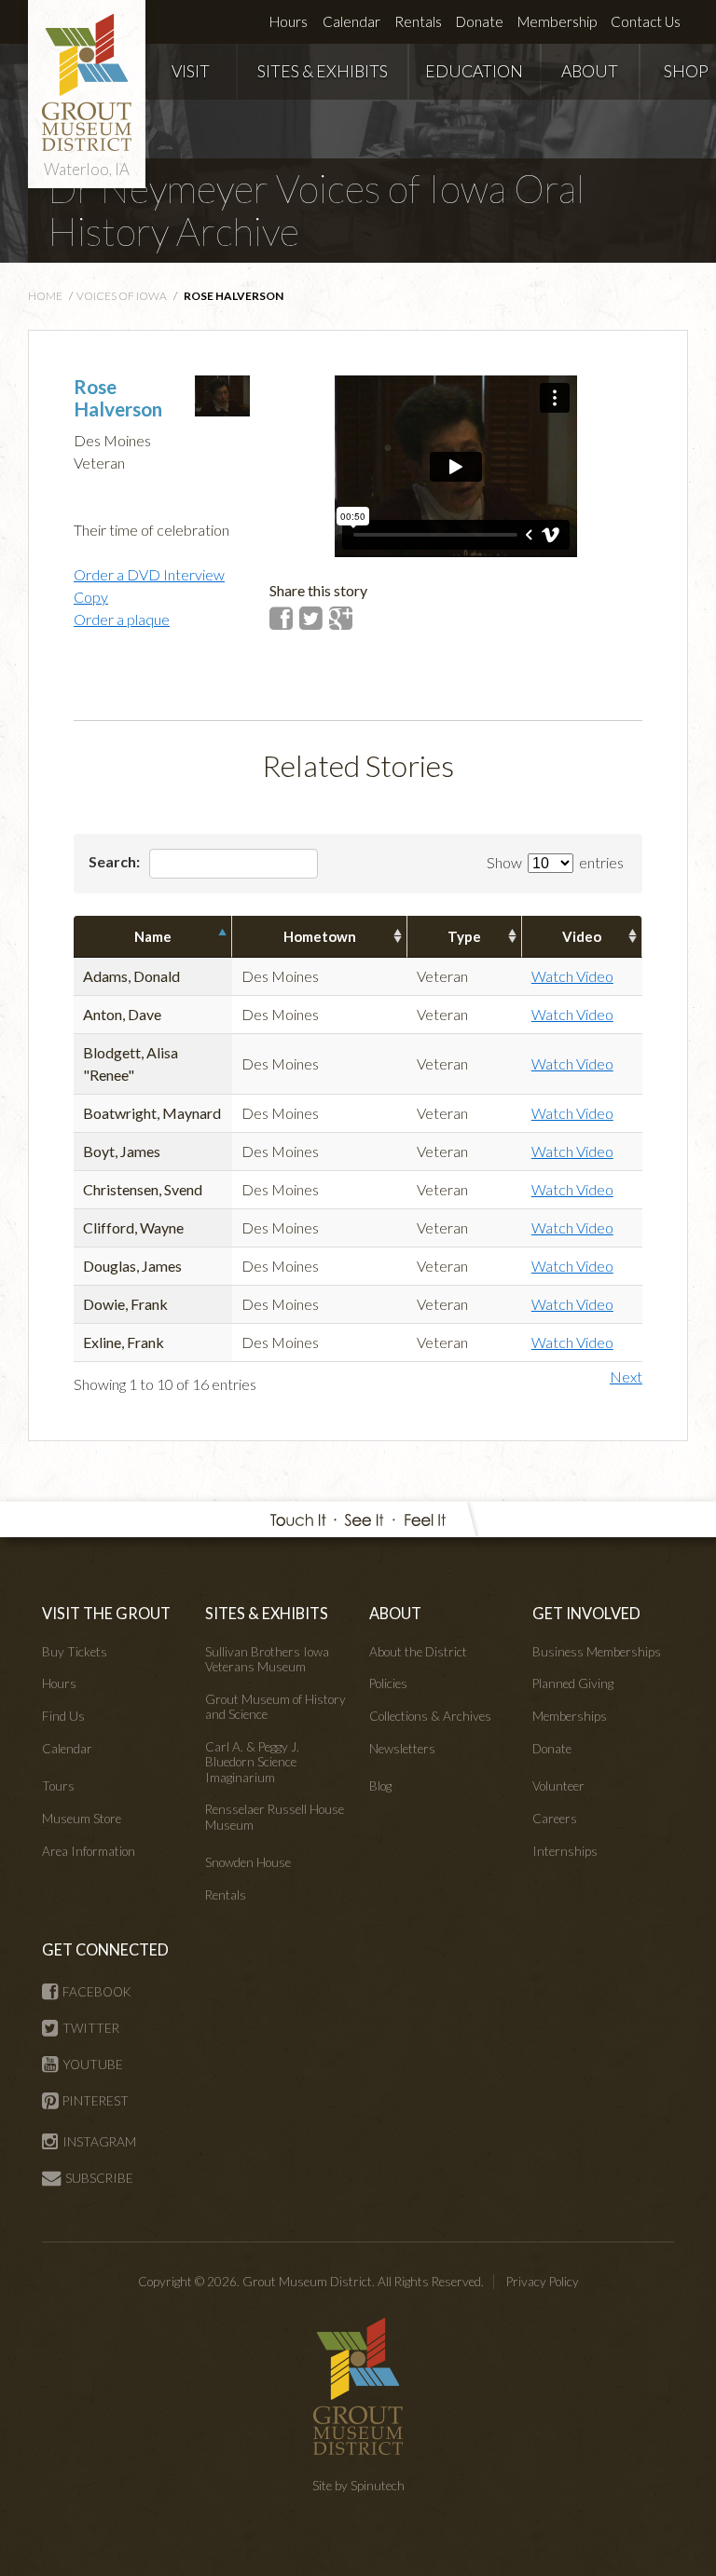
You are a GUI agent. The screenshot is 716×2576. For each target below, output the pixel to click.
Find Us (63, 1716)
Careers (555, 1819)
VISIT (191, 71)
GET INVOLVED (586, 1613)
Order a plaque (122, 619)
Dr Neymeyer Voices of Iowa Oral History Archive (316, 210)
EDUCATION (474, 71)
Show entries (555, 862)
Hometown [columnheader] (320, 936)
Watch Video (572, 976)
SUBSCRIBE (99, 2178)
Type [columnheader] (464, 936)
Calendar (351, 21)
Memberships (570, 1716)
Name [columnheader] (153, 936)
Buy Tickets (75, 1652)
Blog (380, 1786)
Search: (116, 861)
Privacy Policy (543, 2282)
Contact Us (646, 21)
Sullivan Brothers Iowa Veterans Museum (267, 1659)
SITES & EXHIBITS (323, 71)
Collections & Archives (430, 1716)
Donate (480, 21)
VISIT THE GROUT (106, 1613)
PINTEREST (96, 2101)
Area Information (89, 1851)
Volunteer (558, 1786)
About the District (418, 1652)
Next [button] (626, 1377)
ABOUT (590, 71)
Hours (289, 21)
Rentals (418, 21)
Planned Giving (573, 1683)
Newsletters (402, 1749)
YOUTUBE (93, 2065)
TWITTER (91, 2028)
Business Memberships (597, 1652)
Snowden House (248, 1862)
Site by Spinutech (358, 2486)
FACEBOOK (97, 1992)
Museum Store (82, 1819)
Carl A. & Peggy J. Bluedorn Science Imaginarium (252, 1762)
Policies (388, 1683)
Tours (58, 1786)
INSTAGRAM (99, 2142)
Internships (565, 1851)
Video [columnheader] (582, 936)
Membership (557, 21)
